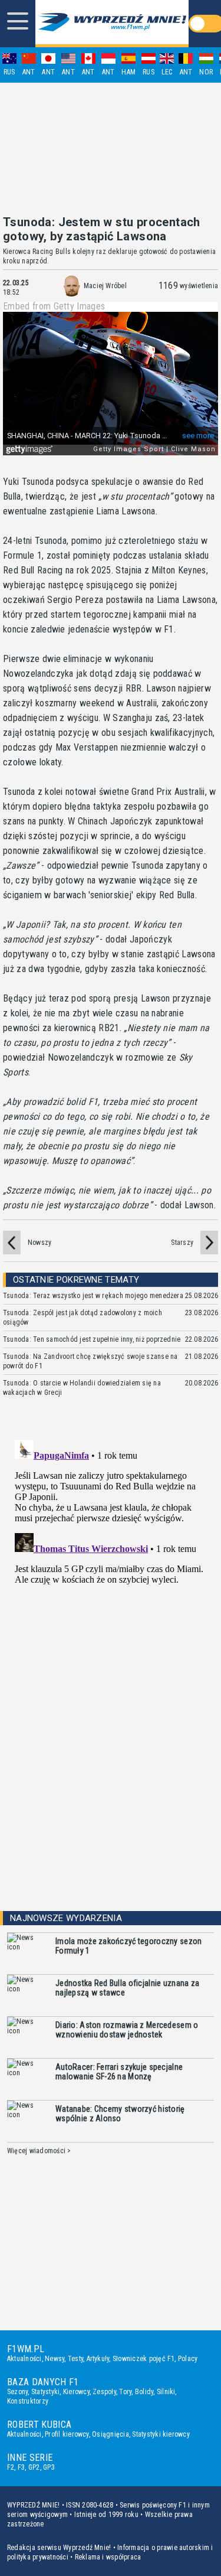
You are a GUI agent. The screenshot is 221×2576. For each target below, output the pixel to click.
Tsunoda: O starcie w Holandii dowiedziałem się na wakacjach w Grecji (82, 1388)
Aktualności (24, 2359)
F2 (11, 2467)
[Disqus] (111, 1583)
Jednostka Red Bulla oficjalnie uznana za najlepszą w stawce (127, 1988)
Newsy (55, 2359)
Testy (75, 2359)
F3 (21, 2467)
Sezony (17, 2392)
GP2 (34, 2467)
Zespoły (104, 2392)
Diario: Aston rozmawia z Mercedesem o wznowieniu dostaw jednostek (127, 2030)
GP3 (49, 2467)
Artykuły (98, 2359)
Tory (125, 2392)
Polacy (188, 2359)
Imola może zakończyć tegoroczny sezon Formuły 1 (128, 1946)
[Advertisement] (111, 149)
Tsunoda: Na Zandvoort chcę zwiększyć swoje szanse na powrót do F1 (90, 1361)
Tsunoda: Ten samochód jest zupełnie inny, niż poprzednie (92, 1339)
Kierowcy (76, 2392)
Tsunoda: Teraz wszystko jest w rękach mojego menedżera (93, 1296)
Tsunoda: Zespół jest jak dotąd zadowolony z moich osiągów (83, 1318)
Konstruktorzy (28, 2401)
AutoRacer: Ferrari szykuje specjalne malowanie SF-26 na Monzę (119, 2072)
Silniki (166, 2392)
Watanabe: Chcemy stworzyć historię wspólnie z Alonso (120, 2114)
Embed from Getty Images (54, 306)
